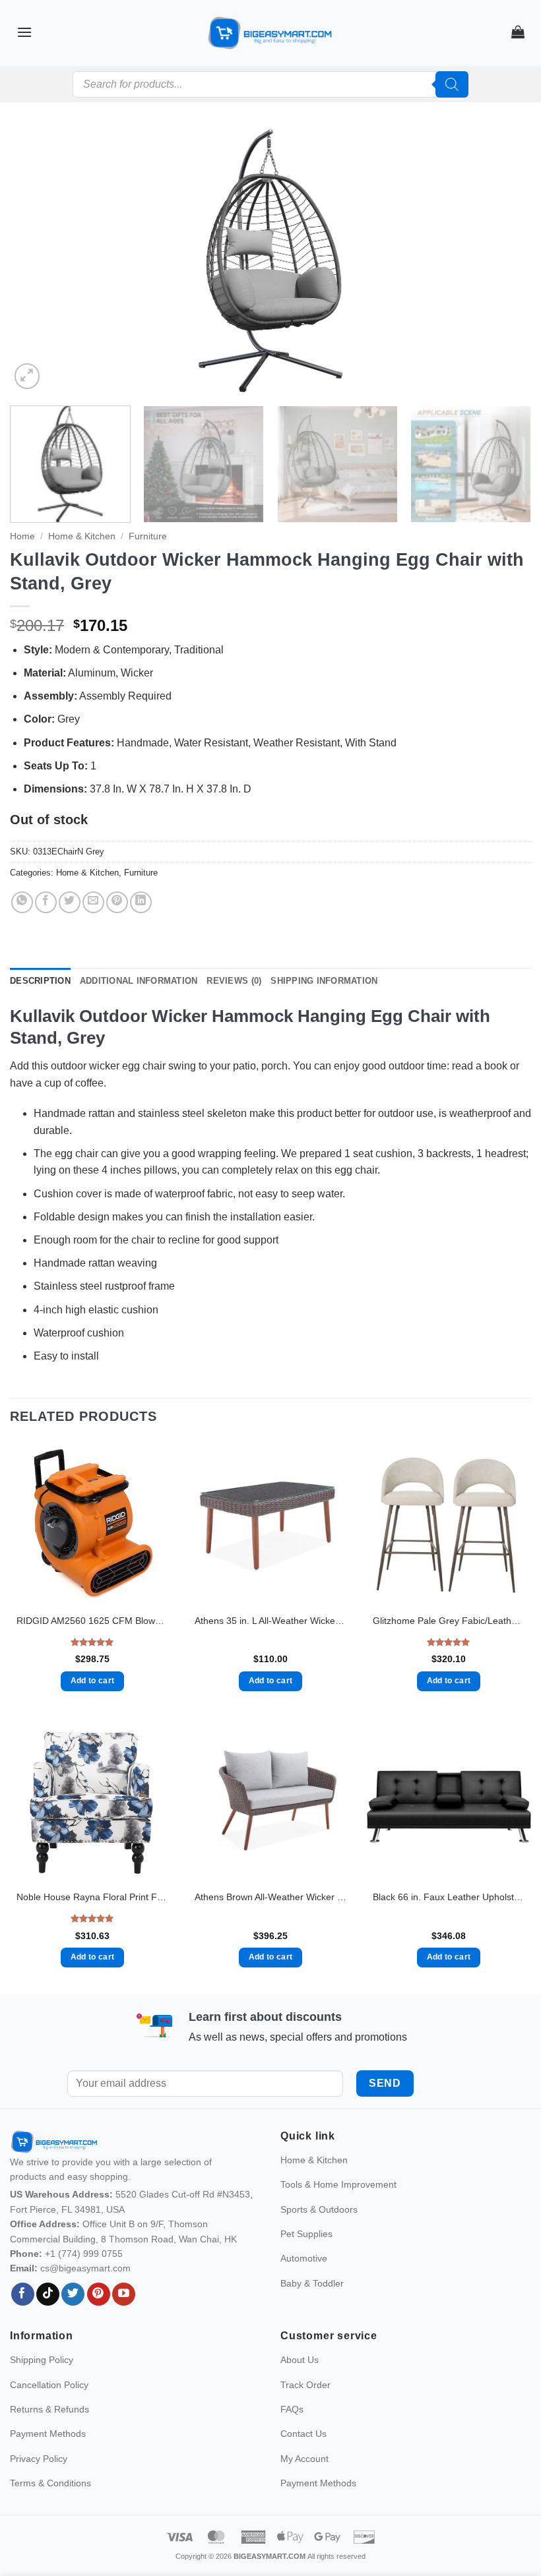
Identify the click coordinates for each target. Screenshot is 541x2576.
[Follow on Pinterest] (99, 2294)
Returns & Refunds (49, 2409)
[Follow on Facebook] (23, 2294)
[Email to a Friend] (93, 902)
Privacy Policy (39, 2459)
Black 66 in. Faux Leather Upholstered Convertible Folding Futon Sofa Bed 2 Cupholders (449, 1897)
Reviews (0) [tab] (234, 981)
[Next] (504, 260)
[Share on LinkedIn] (141, 902)
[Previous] (37, 260)
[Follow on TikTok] (48, 2294)
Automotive (304, 2258)
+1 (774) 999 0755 (84, 2254)
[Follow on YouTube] (124, 2294)
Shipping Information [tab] (324, 981)
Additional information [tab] (139, 981)
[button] (24, 32)
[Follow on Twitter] (73, 2294)
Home (22, 536)
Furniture (148, 536)
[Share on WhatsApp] (22, 902)
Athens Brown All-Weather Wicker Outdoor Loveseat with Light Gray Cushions (270, 1897)
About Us (300, 2360)
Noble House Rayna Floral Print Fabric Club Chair (92, 1897)
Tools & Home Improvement (338, 2184)
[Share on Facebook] (46, 902)
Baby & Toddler (312, 2283)
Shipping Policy (42, 2360)
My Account (304, 2459)
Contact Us (303, 2434)
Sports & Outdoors (319, 2209)
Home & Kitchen (82, 536)
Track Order (305, 2385)
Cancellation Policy (49, 2385)
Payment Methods (48, 2434)
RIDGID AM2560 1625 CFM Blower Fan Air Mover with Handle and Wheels (92, 1621)
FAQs (292, 2409)
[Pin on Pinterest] (117, 902)
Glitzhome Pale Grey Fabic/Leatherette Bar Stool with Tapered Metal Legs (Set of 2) (449, 1621)
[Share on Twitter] (70, 902)
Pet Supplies (306, 2234)
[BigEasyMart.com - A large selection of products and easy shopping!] (270, 33)
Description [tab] (40, 981)
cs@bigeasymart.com (85, 2268)
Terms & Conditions (50, 2483)
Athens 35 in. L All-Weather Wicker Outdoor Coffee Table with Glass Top (270, 1621)
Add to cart (93, 1681)
